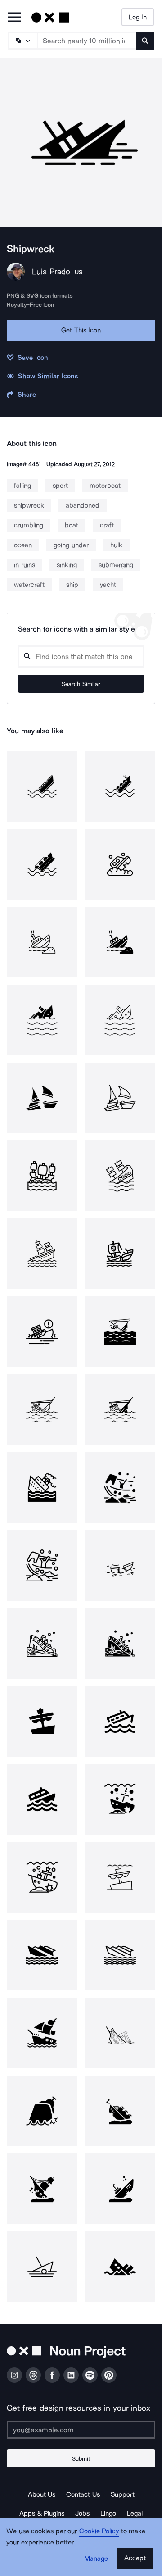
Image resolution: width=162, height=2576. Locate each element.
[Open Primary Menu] (14, 18)
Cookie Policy (99, 2531)
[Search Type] (22, 41)
